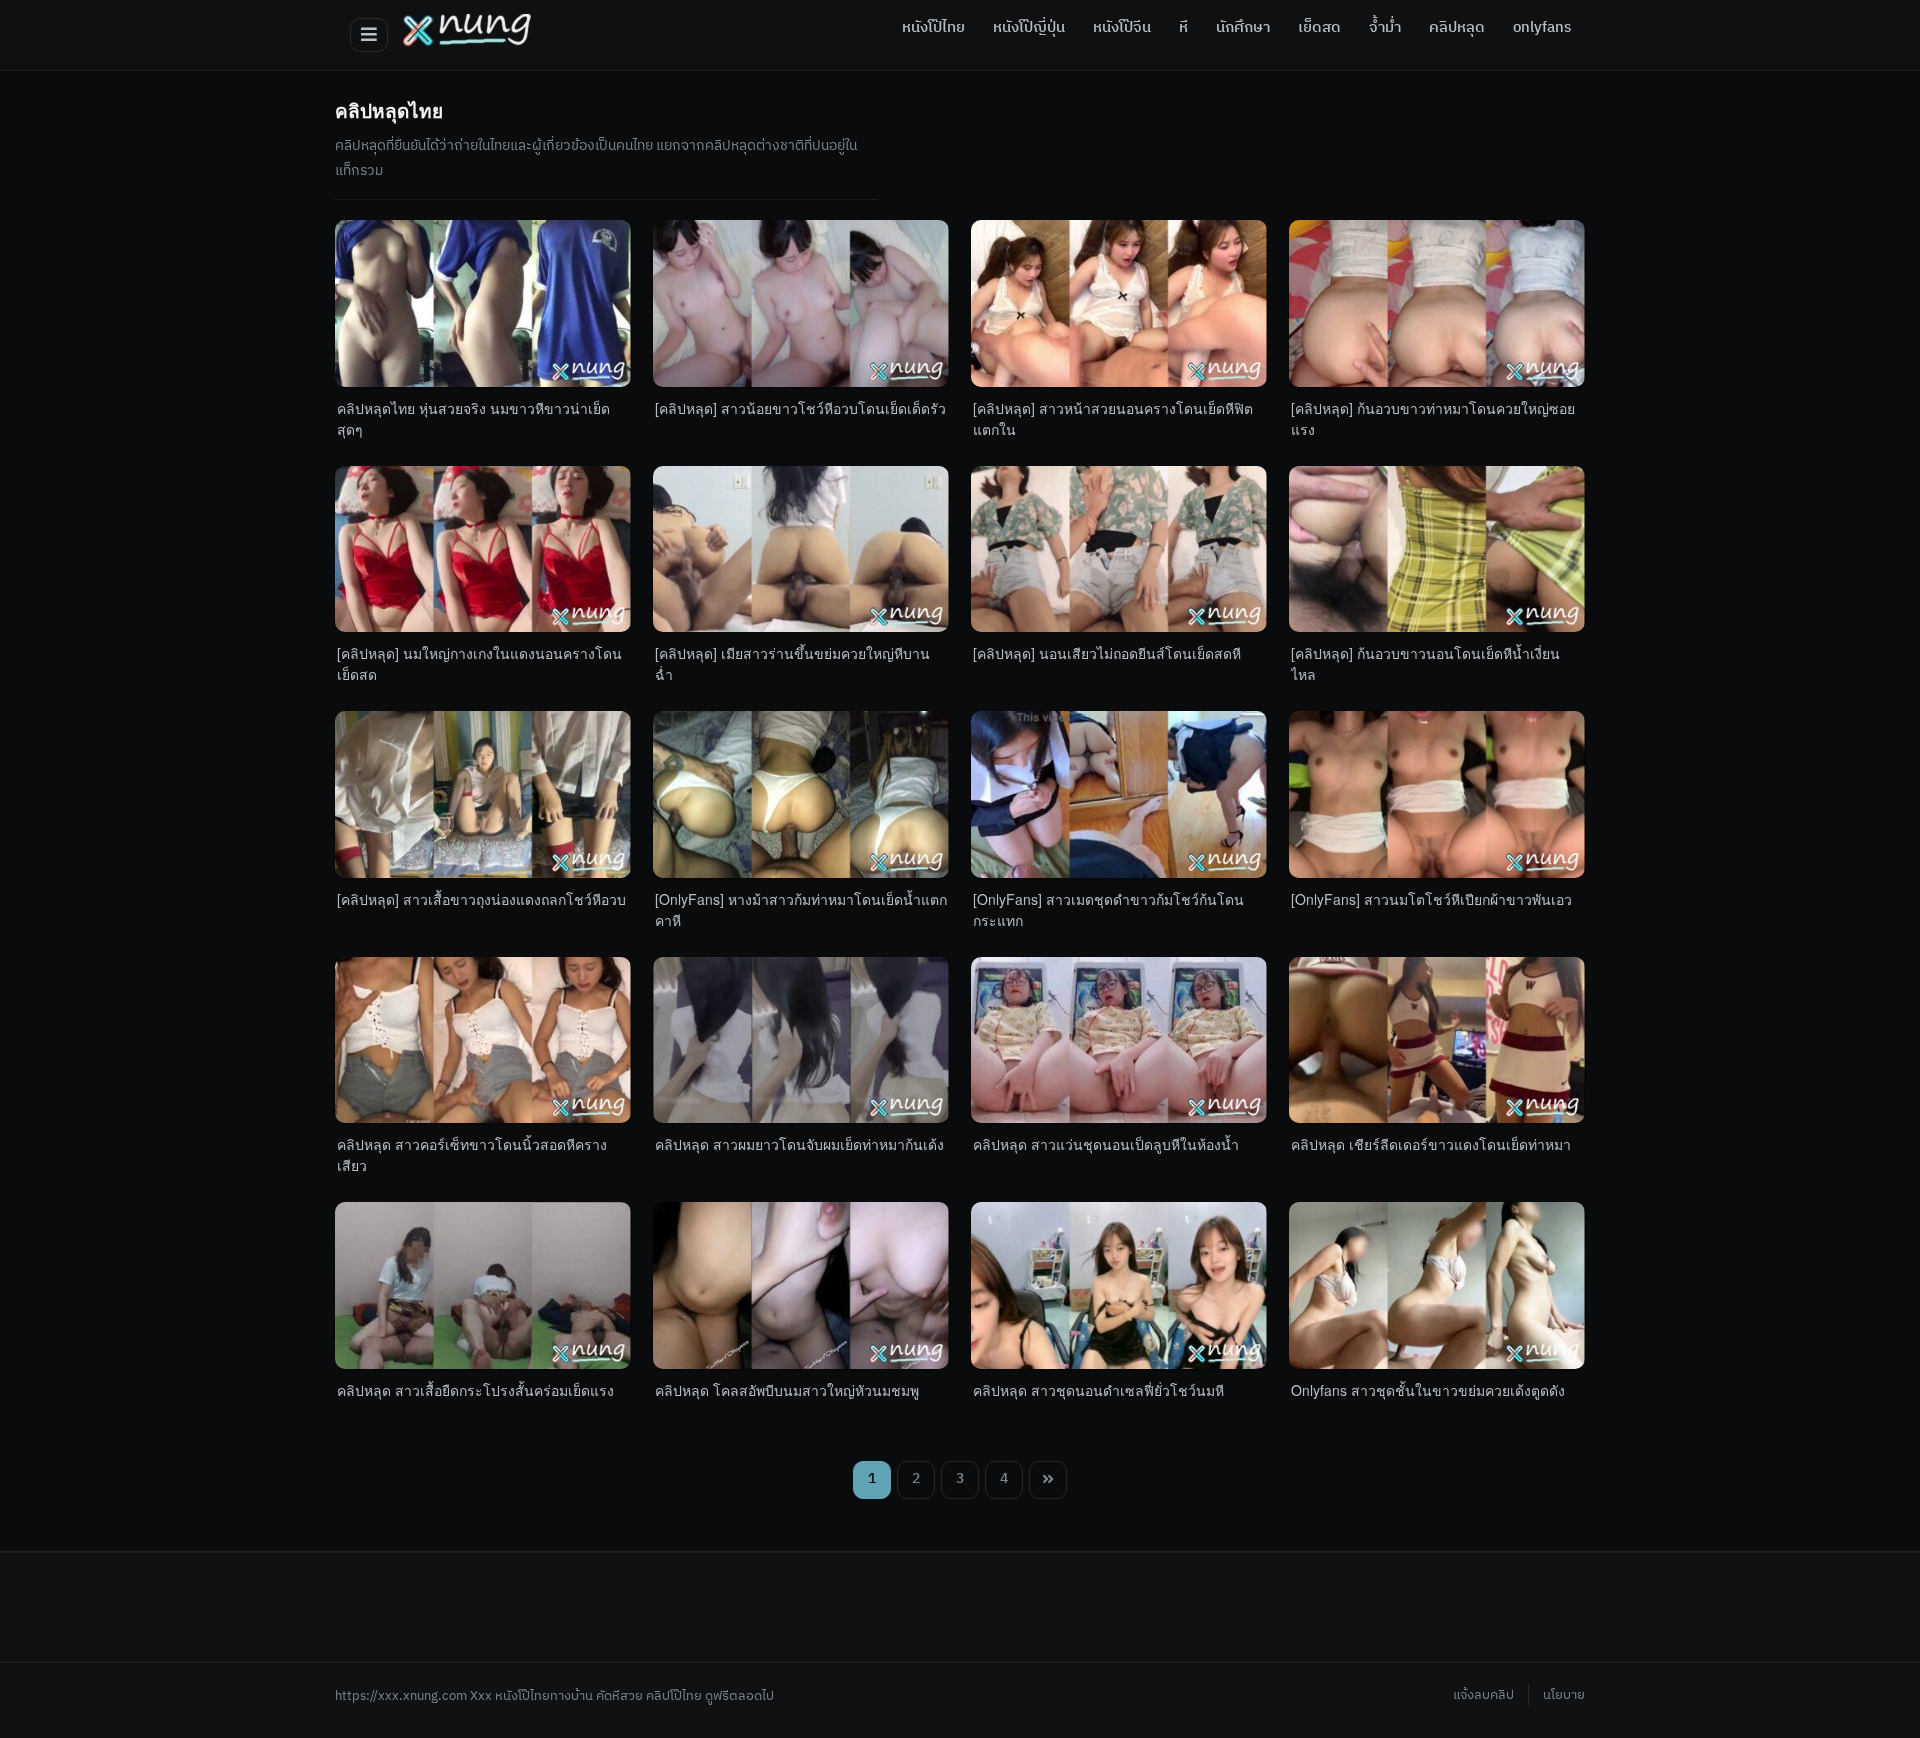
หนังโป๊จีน (1122, 28)
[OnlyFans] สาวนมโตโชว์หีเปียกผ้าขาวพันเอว (1431, 899)
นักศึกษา (1243, 28)
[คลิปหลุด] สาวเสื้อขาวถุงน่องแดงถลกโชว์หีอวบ (481, 899)
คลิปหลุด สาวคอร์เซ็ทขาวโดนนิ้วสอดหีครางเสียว (472, 1154)
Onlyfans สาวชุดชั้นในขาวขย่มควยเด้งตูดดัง (1428, 1390)
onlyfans (1542, 28)
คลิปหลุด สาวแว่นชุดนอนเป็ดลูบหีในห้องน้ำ (1106, 1144)
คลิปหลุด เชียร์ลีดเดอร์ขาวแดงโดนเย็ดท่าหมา (1431, 1144)
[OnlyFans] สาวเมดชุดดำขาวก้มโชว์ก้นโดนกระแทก (1108, 909)
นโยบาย (1564, 1695)
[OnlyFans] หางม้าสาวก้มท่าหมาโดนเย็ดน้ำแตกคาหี (801, 909)
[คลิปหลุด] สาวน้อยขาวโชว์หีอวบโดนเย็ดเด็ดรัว (800, 408)
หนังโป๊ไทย (933, 28)
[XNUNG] (467, 30)
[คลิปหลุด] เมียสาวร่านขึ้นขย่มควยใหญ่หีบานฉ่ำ (792, 663)
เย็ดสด (1319, 28)
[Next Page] (1048, 1480)
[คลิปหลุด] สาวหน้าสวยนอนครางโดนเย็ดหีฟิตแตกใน (1113, 418)
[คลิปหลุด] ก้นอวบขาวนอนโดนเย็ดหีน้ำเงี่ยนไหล (1425, 663)
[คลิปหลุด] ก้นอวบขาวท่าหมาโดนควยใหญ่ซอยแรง (1433, 418)
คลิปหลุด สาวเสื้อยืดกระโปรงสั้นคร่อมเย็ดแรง (475, 1390)
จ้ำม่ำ (1385, 28)
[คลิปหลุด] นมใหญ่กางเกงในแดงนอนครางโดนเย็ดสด (479, 663)
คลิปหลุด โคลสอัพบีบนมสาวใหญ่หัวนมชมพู (787, 1390)
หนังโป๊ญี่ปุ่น (1029, 28)
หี (1183, 28)
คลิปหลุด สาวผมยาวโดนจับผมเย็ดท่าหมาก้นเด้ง (799, 1144)
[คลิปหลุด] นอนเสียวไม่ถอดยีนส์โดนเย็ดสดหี (1107, 653)
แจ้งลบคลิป (1483, 1695)
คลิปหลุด (1457, 28)
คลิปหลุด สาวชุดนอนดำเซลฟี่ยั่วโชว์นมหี (1098, 1390)
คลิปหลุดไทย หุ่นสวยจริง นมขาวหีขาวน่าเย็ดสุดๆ (473, 418)
